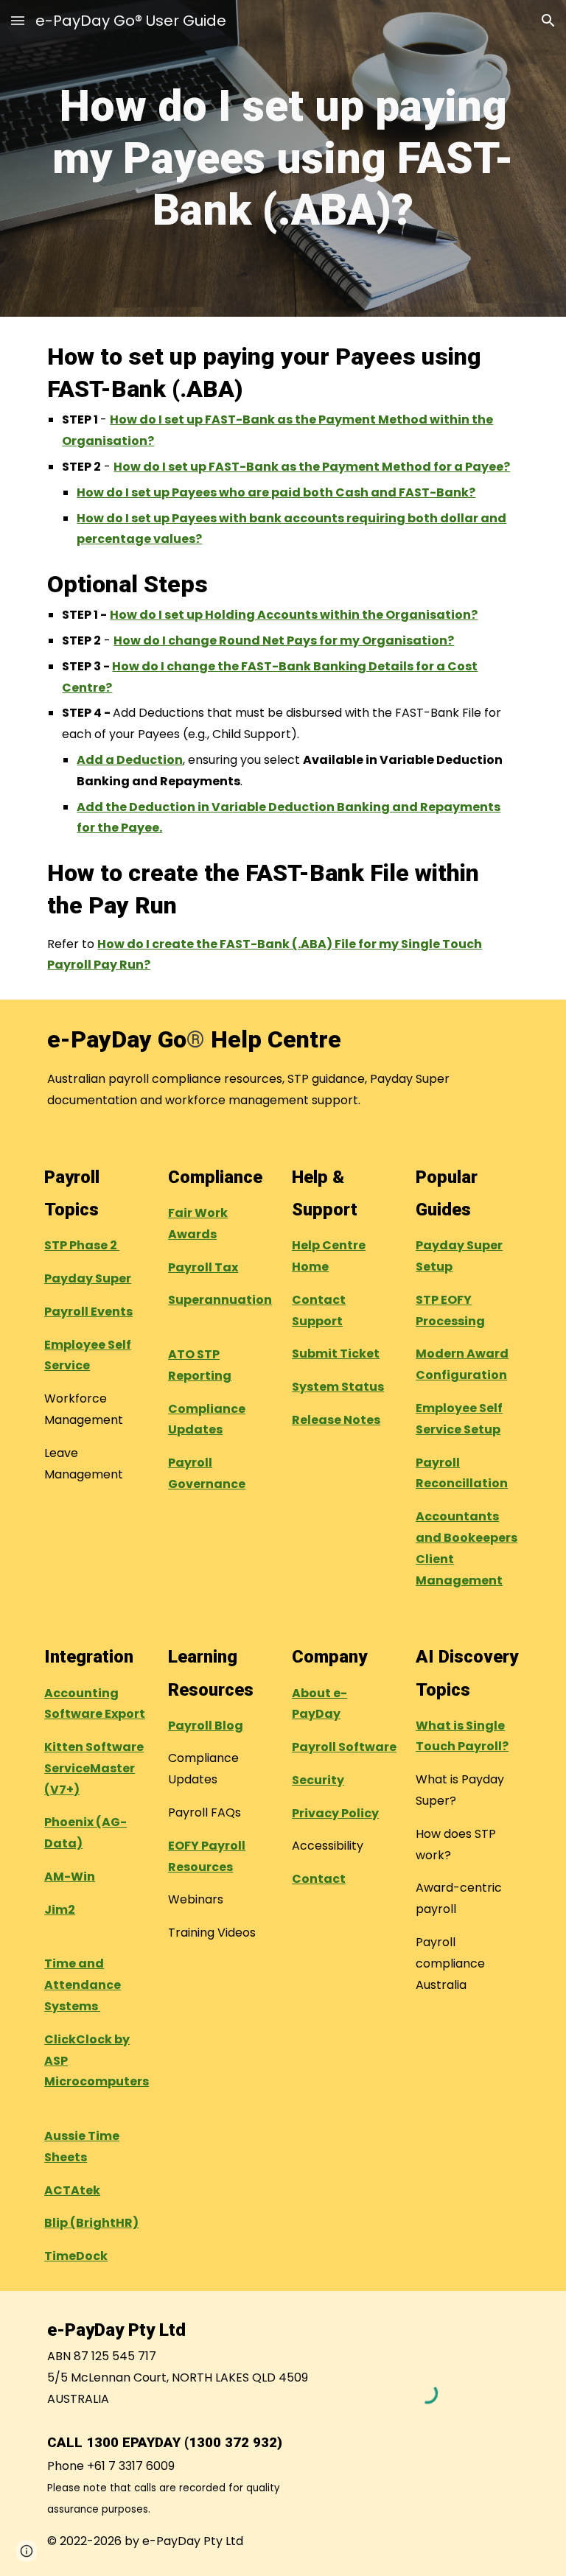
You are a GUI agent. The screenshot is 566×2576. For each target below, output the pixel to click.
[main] (283, 158)
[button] (18, 20)
